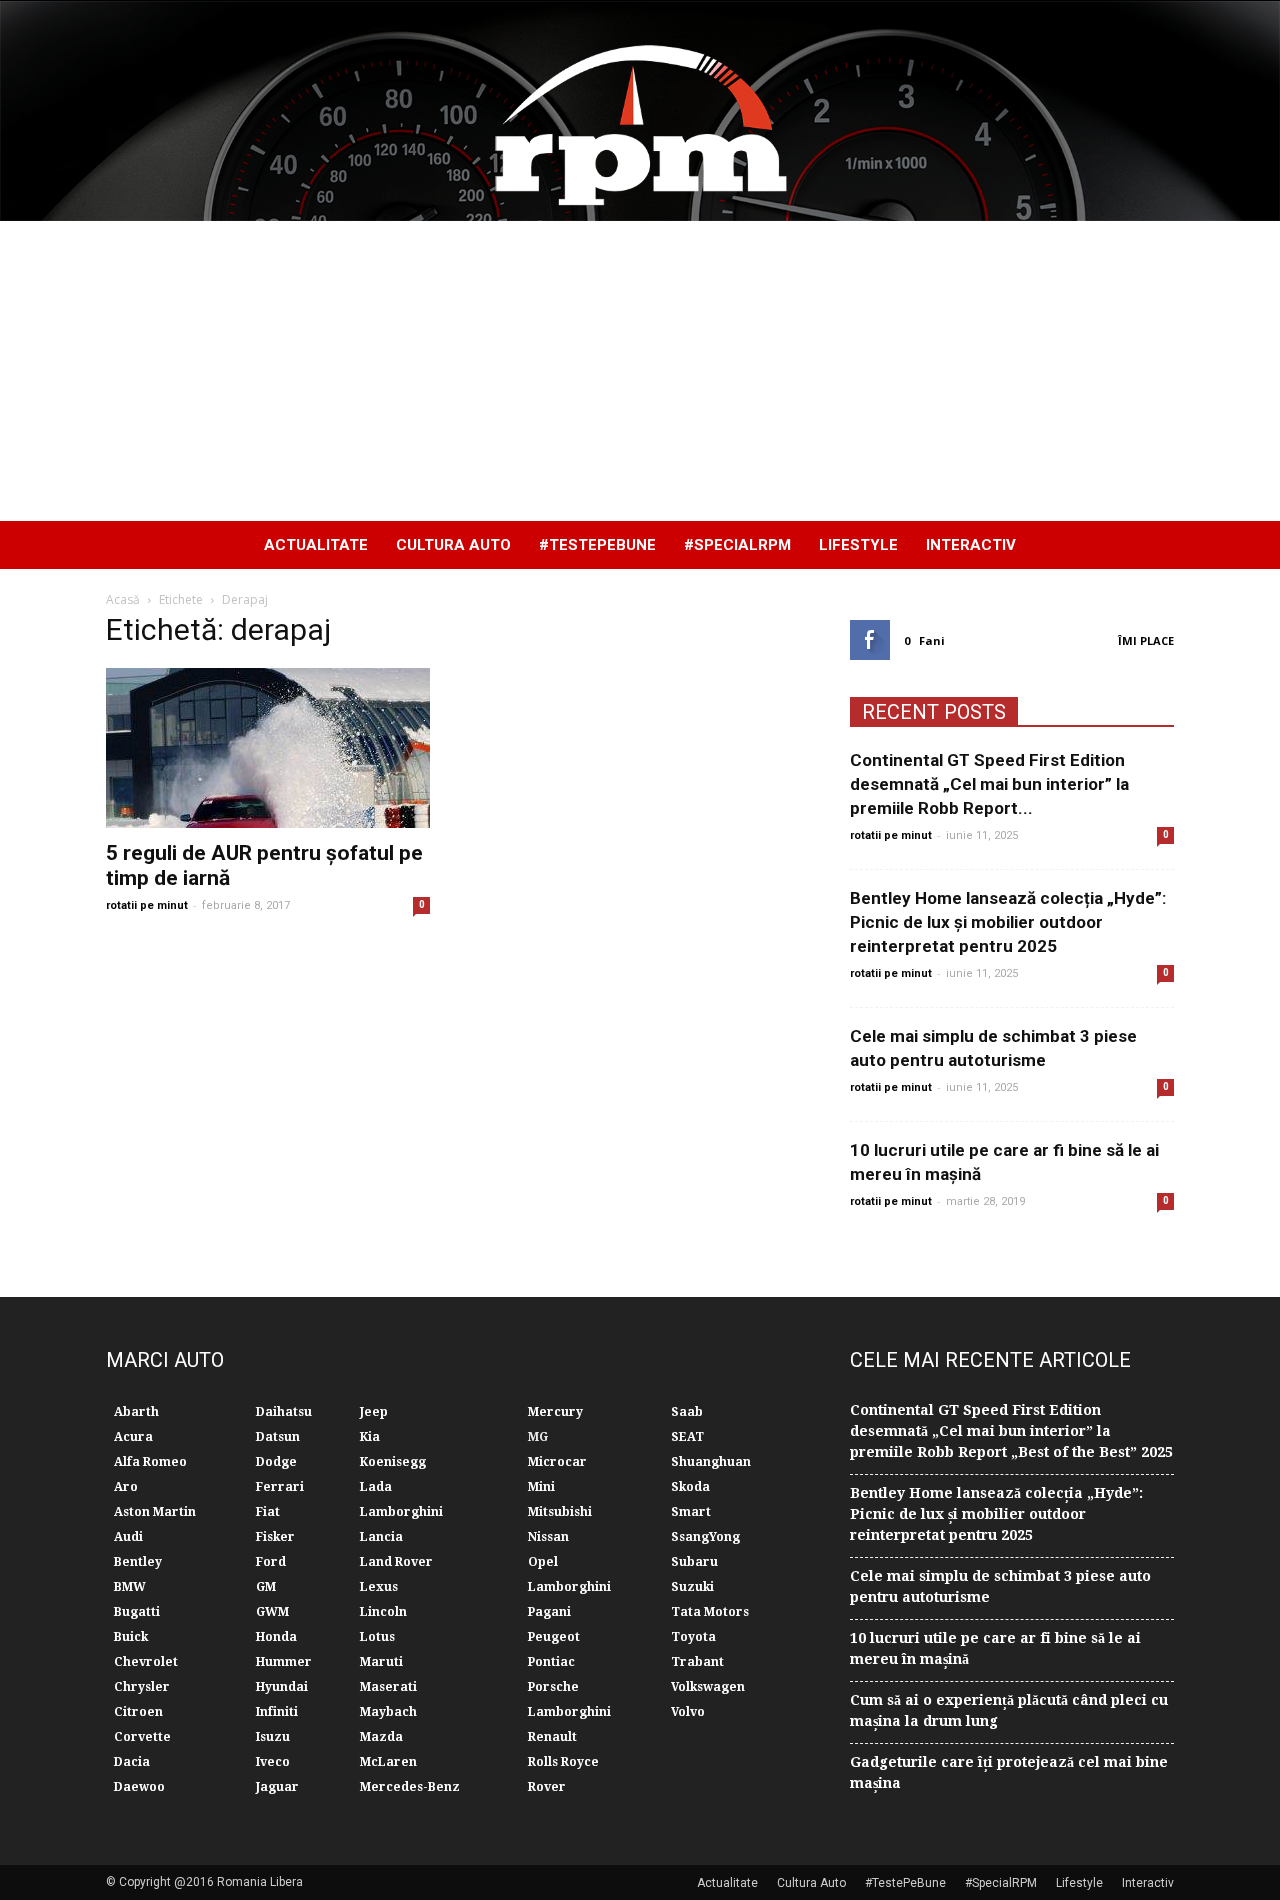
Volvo (688, 1712)
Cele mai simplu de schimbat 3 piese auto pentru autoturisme (1000, 1586)
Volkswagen (708, 1687)
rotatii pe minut (147, 905)
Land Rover (396, 1562)
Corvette (142, 1737)
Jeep (374, 1412)
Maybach (388, 1712)
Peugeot (554, 1637)
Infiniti (277, 1712)
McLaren (388, 1762)
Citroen (138, 1712)
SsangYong (705, 1537)
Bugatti (137, 1612)
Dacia (132, 1762)
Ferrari (280, 1487)
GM (266, 1587)
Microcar (557, 1462)
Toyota (693, 1637)
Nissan (548, 1537)
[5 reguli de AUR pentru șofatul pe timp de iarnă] (268, 748)
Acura (133, 1437)
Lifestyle (858, 545)
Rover (547, 1787)
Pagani (549, 1612)
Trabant (697, 1662)
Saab (687, 1412)
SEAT (687, 1437)
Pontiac (551, 1662)
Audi (128, 1537)
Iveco (273, 1762)
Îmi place (1146, 640)
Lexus (379, 1587)
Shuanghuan (711, 1462)
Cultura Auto (453, 545)
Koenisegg (393, 1462)
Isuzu (273, 1737)
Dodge (276, 1462)
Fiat (268, 1512)
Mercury (555, 1412)
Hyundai (282, 1687)
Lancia (381, 1537)
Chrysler (142, 1687)
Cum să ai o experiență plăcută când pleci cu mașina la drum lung (1009, 1710)
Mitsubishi (560, 1512)
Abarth (136, 1412)
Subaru (694, 1562)
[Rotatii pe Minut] (640, 111)
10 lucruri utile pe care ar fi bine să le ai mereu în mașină (995, 1648)
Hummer (284, 1662)
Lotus (377, 1637)
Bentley (138, 1562)
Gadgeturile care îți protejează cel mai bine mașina (1009, 1772)
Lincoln (383, 1612)
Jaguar (277, 1787)
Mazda (381, 1737)
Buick (131, 1637)
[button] (1150, 545)
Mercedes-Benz (410, 1787)
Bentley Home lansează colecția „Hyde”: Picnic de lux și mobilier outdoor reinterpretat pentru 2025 (1008, 922)
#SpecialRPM (737, 545)
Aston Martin (155, 1512)
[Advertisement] (640, 371)
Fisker (275, 1537)
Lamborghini (401, 1512)
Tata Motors (710, 1612)
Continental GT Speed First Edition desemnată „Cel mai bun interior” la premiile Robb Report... (989, 784)
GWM (272, 1612)
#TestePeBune (597, 545)
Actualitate (316, 545)
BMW (130, 1587)
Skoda (690, 1487)
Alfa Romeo (150, 1462)
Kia (370, 1437)
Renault (552, 1737)
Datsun (278, 1437)
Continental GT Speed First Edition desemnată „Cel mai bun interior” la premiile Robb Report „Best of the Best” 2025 (1011, 1431)
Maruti (381, 1662)
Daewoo (139, 1787)
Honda (276, 1637)
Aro (126, 1487)
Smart (691, 1512)
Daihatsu (284, 1412)
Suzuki (692, 1587)
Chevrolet (146, 1662)
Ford (271, 1562)
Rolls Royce (563, 1762)
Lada (376, 1487)
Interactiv (971, 545)
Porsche (553, 1687)
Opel (543, 1562)
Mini (541, 1487)
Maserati (388, 1687)
